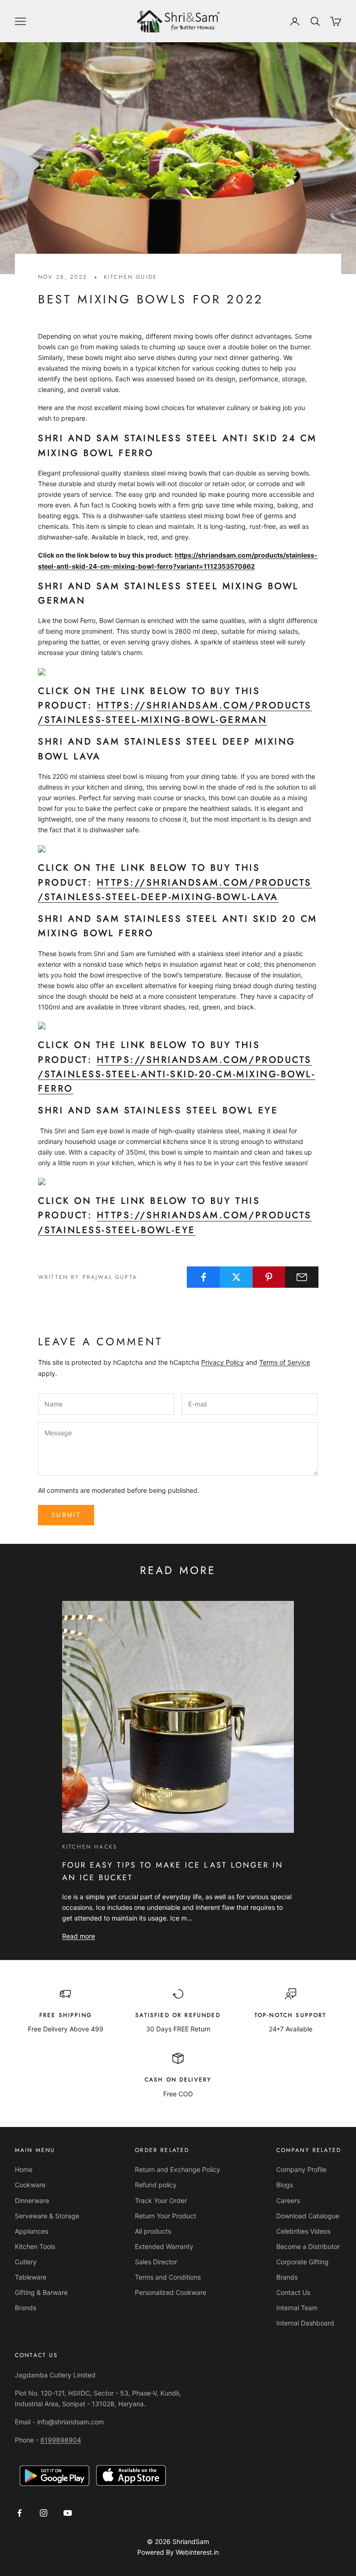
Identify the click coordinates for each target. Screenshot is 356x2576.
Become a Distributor (308, 2246)
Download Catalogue (308, 2216)
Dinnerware (32, 2200)
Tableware (31, 2277)
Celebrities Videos (303, 2231)
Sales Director (156, 2262)
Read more (79, 1936)
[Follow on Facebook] (19, 2513)
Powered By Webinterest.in (178, 2552)
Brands (25, 2308)
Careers (288, 2200)
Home (24, 2169)
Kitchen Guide (130, 277)
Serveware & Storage (47, 2216)
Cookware (30, 2185)
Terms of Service (285, 1362)
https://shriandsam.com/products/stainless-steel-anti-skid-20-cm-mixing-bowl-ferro (177, 1074)
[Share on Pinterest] (269, 1277)
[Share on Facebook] (203, 1277)
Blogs (285, 2185)
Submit (66, 1515)
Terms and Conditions (168, 2277)
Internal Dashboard (305, 2323)
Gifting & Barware (41, 2292)
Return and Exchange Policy (178, 2169)
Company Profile (301, 2169)
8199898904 (61, 2440)
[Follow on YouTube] (68, 2513)
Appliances (32, 2231)
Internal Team (297, 2308)
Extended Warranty (164, 2246)
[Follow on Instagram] (44, 2513)
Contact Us (293, 2292)
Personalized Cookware (171, 2292)
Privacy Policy (222, 1362)
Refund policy (156, 2185)
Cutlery (26, 2262)
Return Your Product (165, 2216)
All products (153, 2231)
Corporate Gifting (302, 2262)
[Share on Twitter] (236, 1277)
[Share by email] (302, 1277)
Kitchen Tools (35, 2246)
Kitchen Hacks (90, 1847)
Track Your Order (161, 2200)
